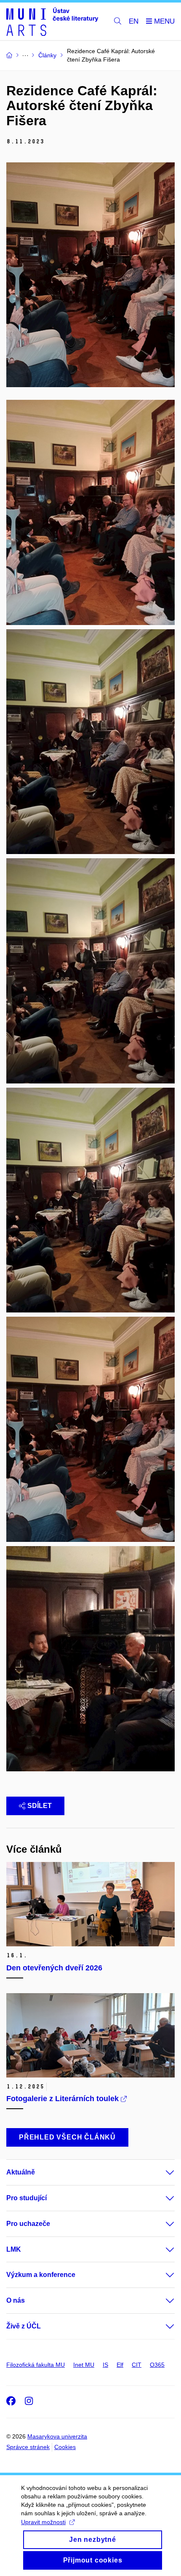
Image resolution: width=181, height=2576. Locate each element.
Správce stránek (28, 2447)
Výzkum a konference (41, 2275)
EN (134, 21)
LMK (14, 2249)
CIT (137, 2365)
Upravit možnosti (43, 2522)
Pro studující (27, 2198)
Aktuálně (21, 2172)
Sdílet (40, 1806)
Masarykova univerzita (57, 2436)
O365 (157, 2365)
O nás (16, 2300)
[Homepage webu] (52, 22)
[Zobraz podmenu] (162, 2172)
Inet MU (84, 2365)
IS (105, 2365)
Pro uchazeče (28, 2224)
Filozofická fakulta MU (36, 2365)
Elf (120, 2365)
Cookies (65, 2447)
